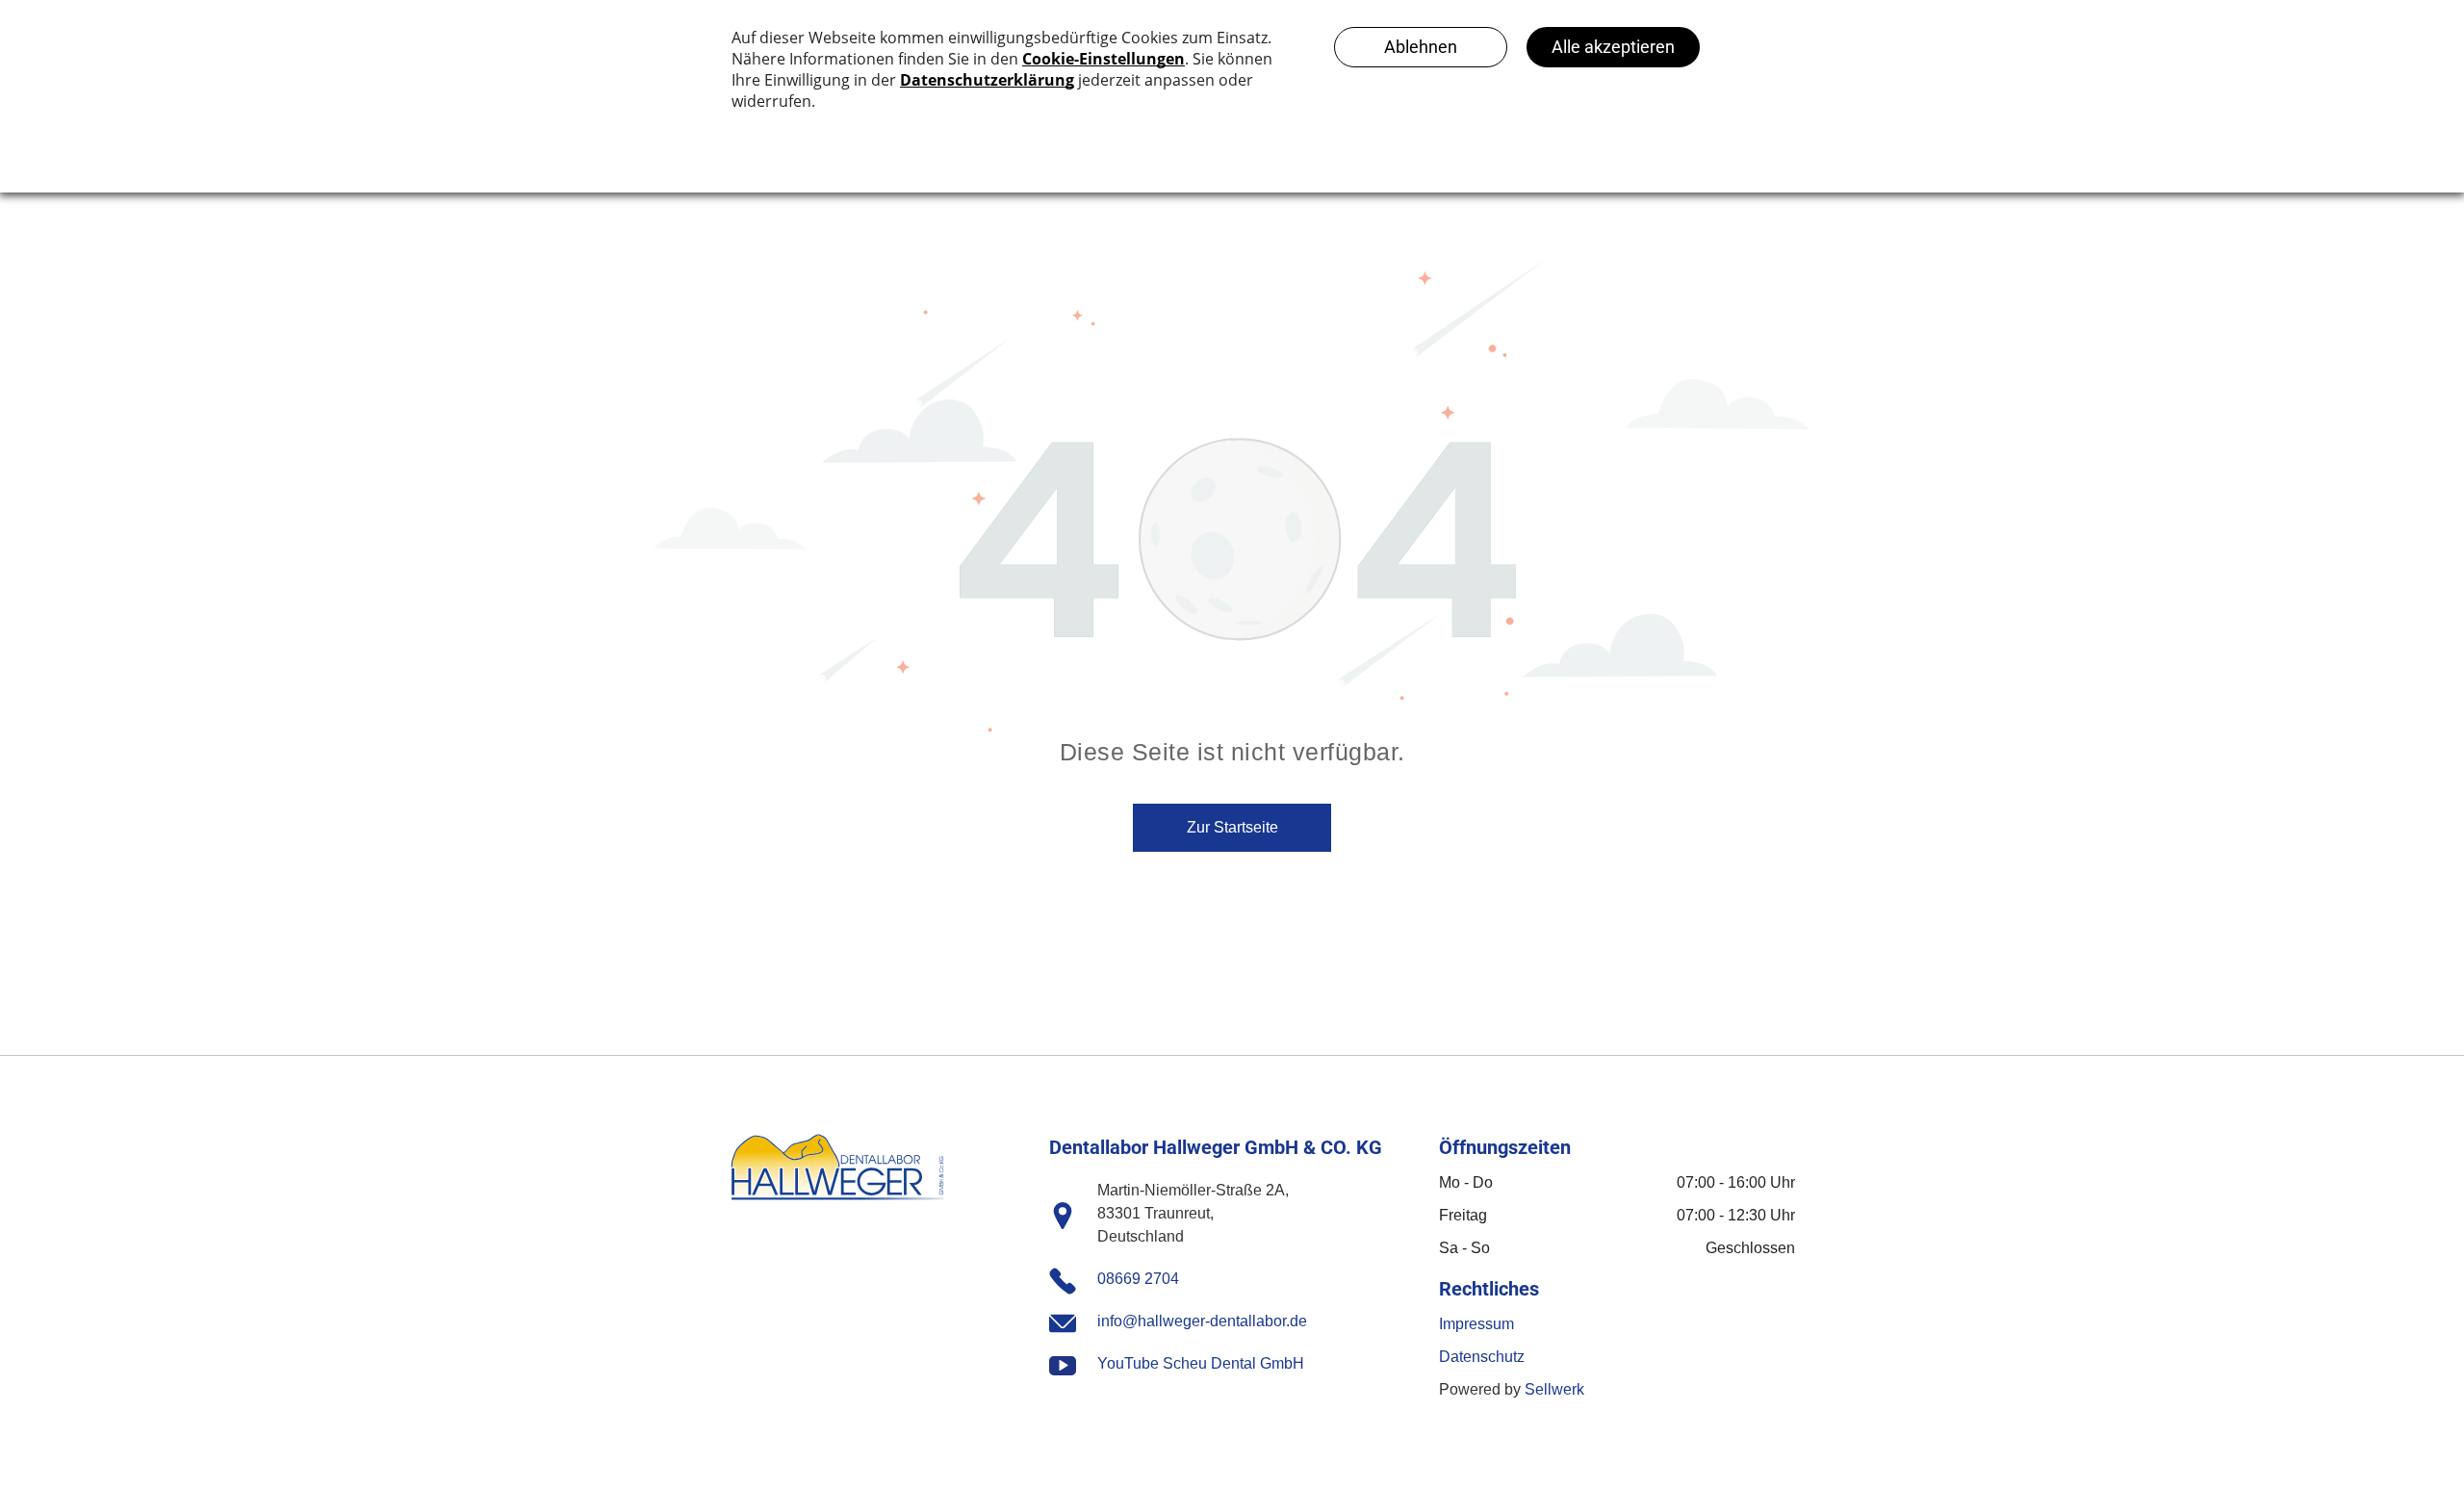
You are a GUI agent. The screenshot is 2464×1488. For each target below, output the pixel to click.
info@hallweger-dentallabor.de (1202, 1321)
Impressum (1476, 1324)
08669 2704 (1138, 1279)
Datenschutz (1482, 1357)
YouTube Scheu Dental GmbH (1201, 1363)
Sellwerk (1554, 1389)
